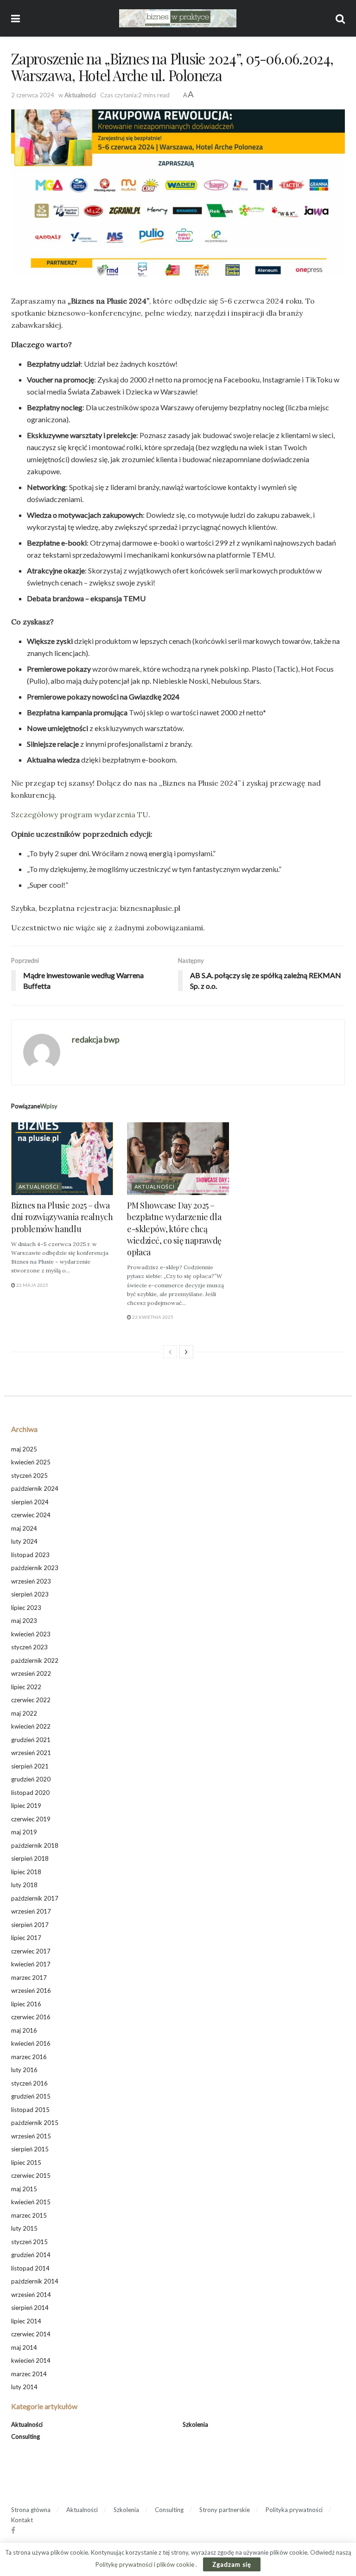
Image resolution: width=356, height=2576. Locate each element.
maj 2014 (24, 2347)
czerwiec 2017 (31, 1951)
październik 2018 (35, 1845)
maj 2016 (24, 2030)
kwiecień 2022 (31, 1726)
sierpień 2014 (30, 2308)
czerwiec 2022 (31, 1700)
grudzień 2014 (31, 2255)
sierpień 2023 (30, 1594)
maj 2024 (24, 1528)
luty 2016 (24, 2070)
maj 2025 (24, 1449)
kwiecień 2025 (31, 1462)
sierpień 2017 (30, 1925)
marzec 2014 (29, 2374)
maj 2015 (24, 2189)
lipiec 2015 (26, 2163)
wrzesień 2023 (31, 1581)
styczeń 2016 (29, 2083)
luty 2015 (24, 2228)
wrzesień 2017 (31, 1911)
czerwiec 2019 (31, 1819)
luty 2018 (24, 1885)
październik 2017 (35, 1898)
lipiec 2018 (26, 1872)
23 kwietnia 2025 (152, 1317)
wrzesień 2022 (31, 1673)
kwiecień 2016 (31, 2043)
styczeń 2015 (29, 2242)
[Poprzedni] (170, 1352)
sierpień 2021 (30, 1766)
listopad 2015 (30, 2110)
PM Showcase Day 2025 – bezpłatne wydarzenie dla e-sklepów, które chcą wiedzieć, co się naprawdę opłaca (174, 1229)
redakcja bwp (96, 1039)
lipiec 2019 (26, 1806)
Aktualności (80, 95)
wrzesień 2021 (31, 1753)
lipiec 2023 (26, 1608)
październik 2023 (35, 1568)
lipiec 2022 (26, 1687)
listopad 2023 (30, 1555)
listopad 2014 (30, 2268)
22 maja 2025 (32, 1285)
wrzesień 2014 (31, 2295)
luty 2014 (24, 2387)
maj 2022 (24, 1713)
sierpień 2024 (30, 1502)
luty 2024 (24, 1541)
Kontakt (22, 2520)
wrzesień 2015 (31, 2136)
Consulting (25, 2436)
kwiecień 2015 (31, 2202)
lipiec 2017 (26, 1938)
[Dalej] (186, 1352)
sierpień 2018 (30, 1858)
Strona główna (31, 2510)
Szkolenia (195, 2424)
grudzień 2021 (31, 1740)
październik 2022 (35, 1660)
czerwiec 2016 (31, 2017)
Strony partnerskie (225, 2510)
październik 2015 (35, 2123)
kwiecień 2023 (31, 1634)
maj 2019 (24, 1832)
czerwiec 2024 (31, 1515)
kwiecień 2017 (31, 1964)
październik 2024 (35, 1488)
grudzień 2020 (31, 1779)
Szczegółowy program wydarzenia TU (80, 814)
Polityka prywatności (294, 2510)
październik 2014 (35, 2281)
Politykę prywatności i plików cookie (146, 2564)
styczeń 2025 (29, 1476)
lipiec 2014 (26, 2321)
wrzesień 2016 (31, 1991)
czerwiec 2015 (31, 2175)
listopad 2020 (30, 1793)
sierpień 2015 (30, 2149)
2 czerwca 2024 (33, 95)
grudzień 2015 (31, 2096)
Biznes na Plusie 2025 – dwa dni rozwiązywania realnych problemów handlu (62, 1217)
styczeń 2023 (29, 1647)
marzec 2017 (29, 1978)
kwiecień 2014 (31, 2360)
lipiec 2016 (26, 2004)
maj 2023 (24, 1621)
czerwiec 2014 (31, 2334)
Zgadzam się (232, 2564)
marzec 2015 (29, 2215)
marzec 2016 (29, 2057)
